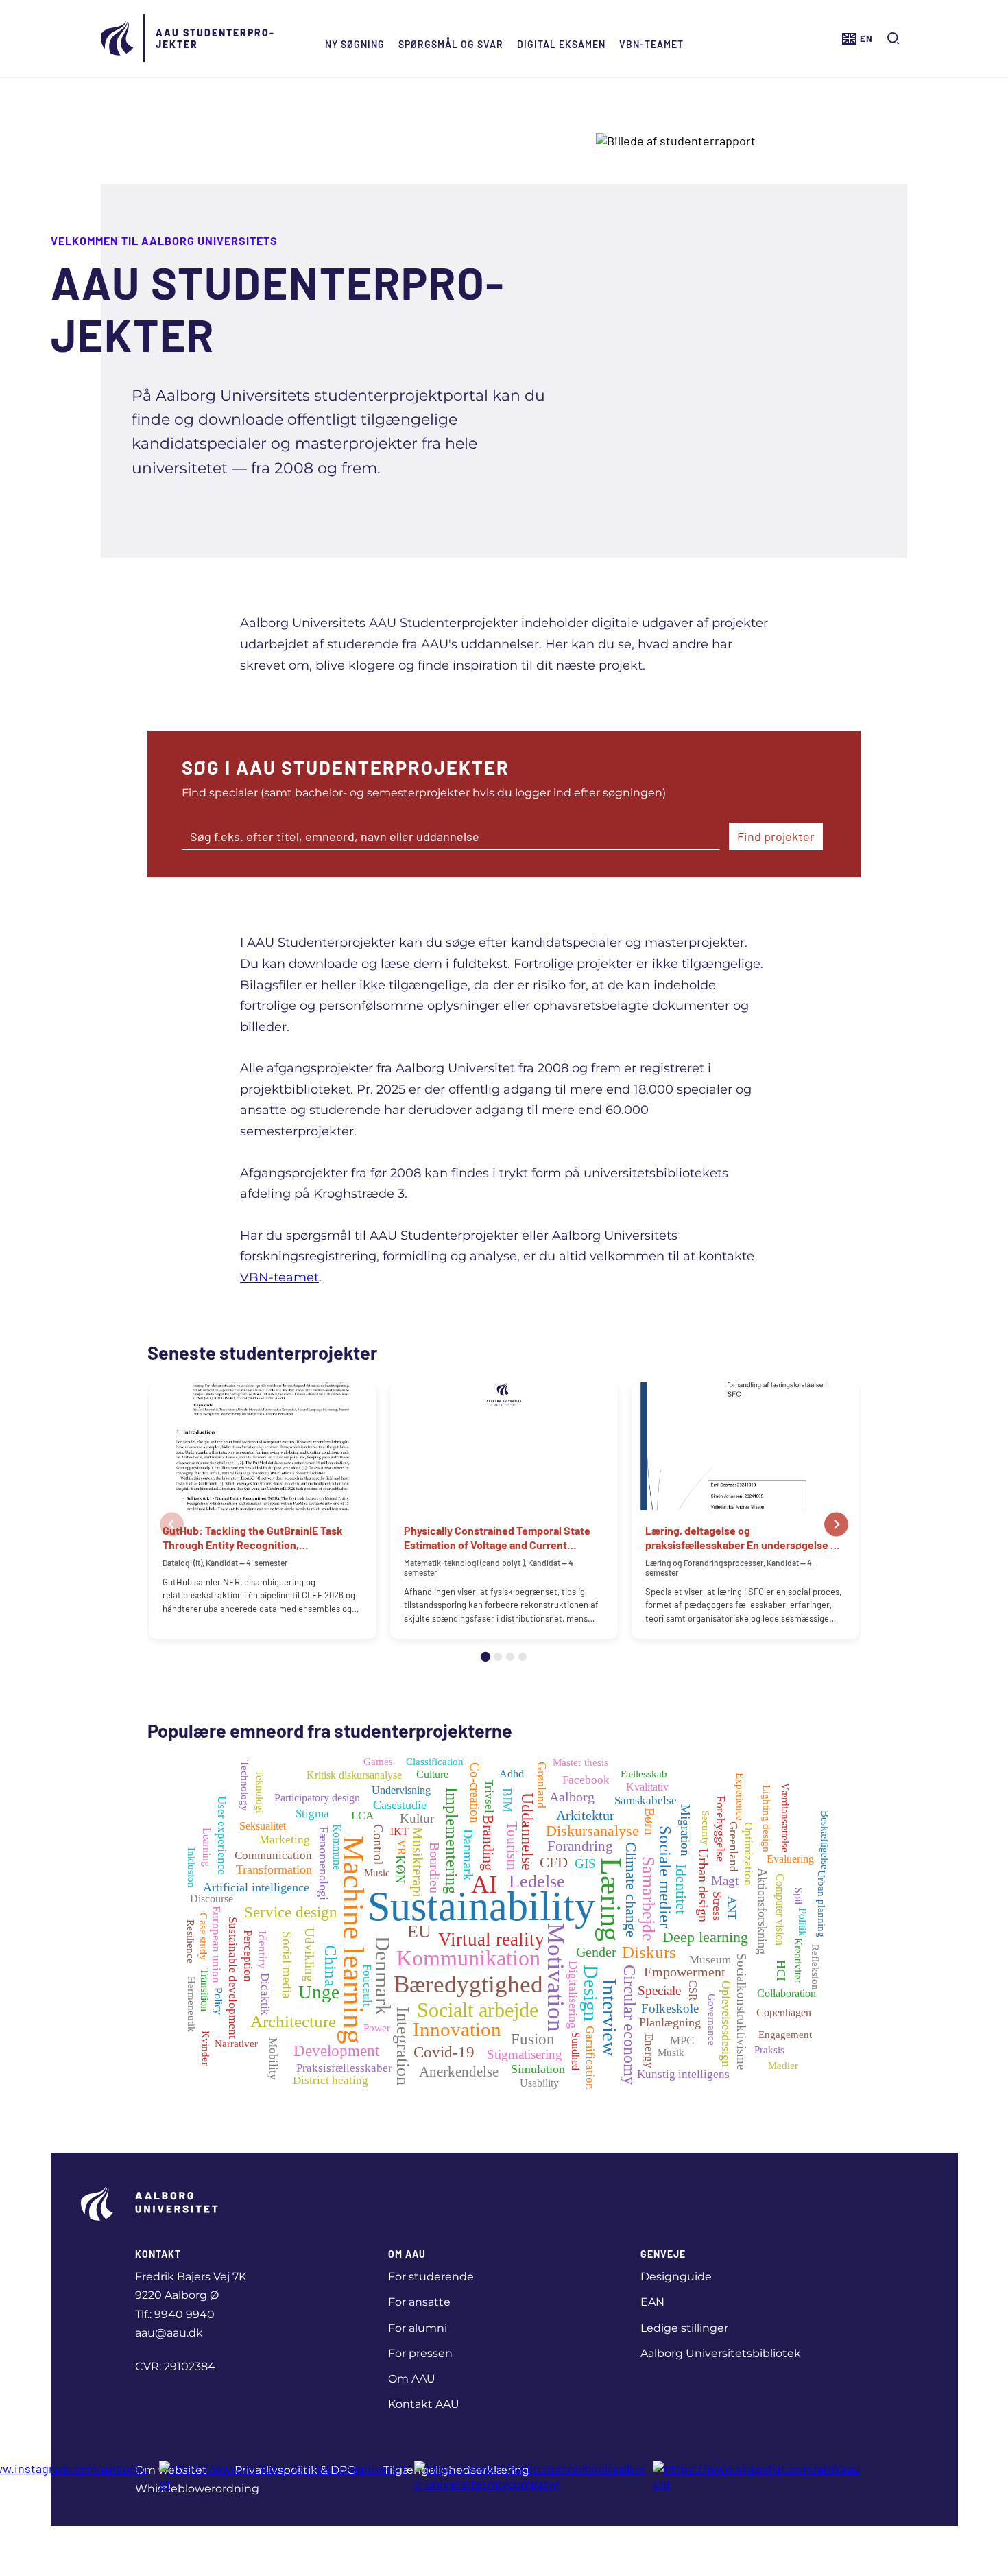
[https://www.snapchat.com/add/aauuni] (759, 2476)
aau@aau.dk (169, 2333)
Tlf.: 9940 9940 (175, 2314)
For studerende (431, 2277)
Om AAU (412, 2379)
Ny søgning (355, 44)
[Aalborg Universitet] (118, 38)
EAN (652, 2302)
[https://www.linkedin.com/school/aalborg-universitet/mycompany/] (530, 2476)
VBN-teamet (651, 44)
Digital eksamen (561, 44)
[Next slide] (836, 1525)
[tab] (485, 1657)
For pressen (420, 2353)
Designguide (676, 2277)
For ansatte (419, 2302)
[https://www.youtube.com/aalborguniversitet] (283, 2476)
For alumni (418, 2328)
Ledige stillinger (684, 2328)
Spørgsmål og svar (451, 44)
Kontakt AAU (424, 2404)
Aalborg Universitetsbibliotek (721, 2353)
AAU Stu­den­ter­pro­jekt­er (215, 38)
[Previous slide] (172, 1525)
